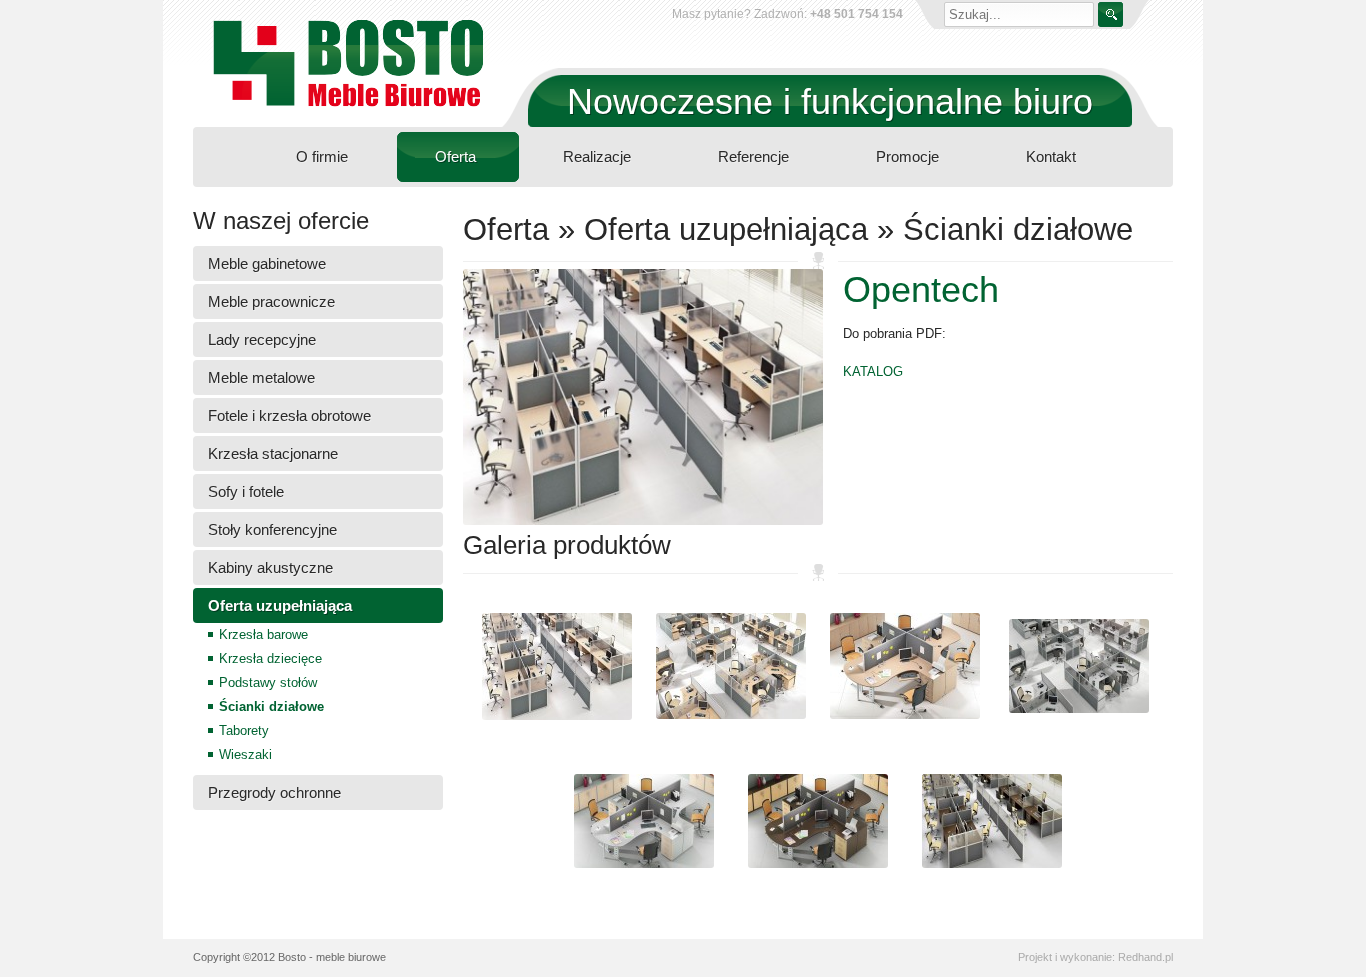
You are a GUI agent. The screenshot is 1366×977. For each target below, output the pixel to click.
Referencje (753, 156)
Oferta (455, 156)
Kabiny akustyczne (270, 567)
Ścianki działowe (271, 706)
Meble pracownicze (271, 301)
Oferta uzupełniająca (280, 605)
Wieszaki (245, 754)
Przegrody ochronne (274, 792)
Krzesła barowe (263, 634)
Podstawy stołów (268, 682)
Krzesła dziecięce (270, 658)
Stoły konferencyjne (272, 529)
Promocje (907, 156)
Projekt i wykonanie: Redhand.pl (1095, 957)
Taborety (244, 730)
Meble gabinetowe (267, 263)
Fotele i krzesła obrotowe (289, 415)
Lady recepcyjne (262, 339)
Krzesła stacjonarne (273, 453)
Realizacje (597, 156)
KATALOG (873, 371)
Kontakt (1051, 156)
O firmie (322, 156)
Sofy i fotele (246, 491)
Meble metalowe (261, 377)
